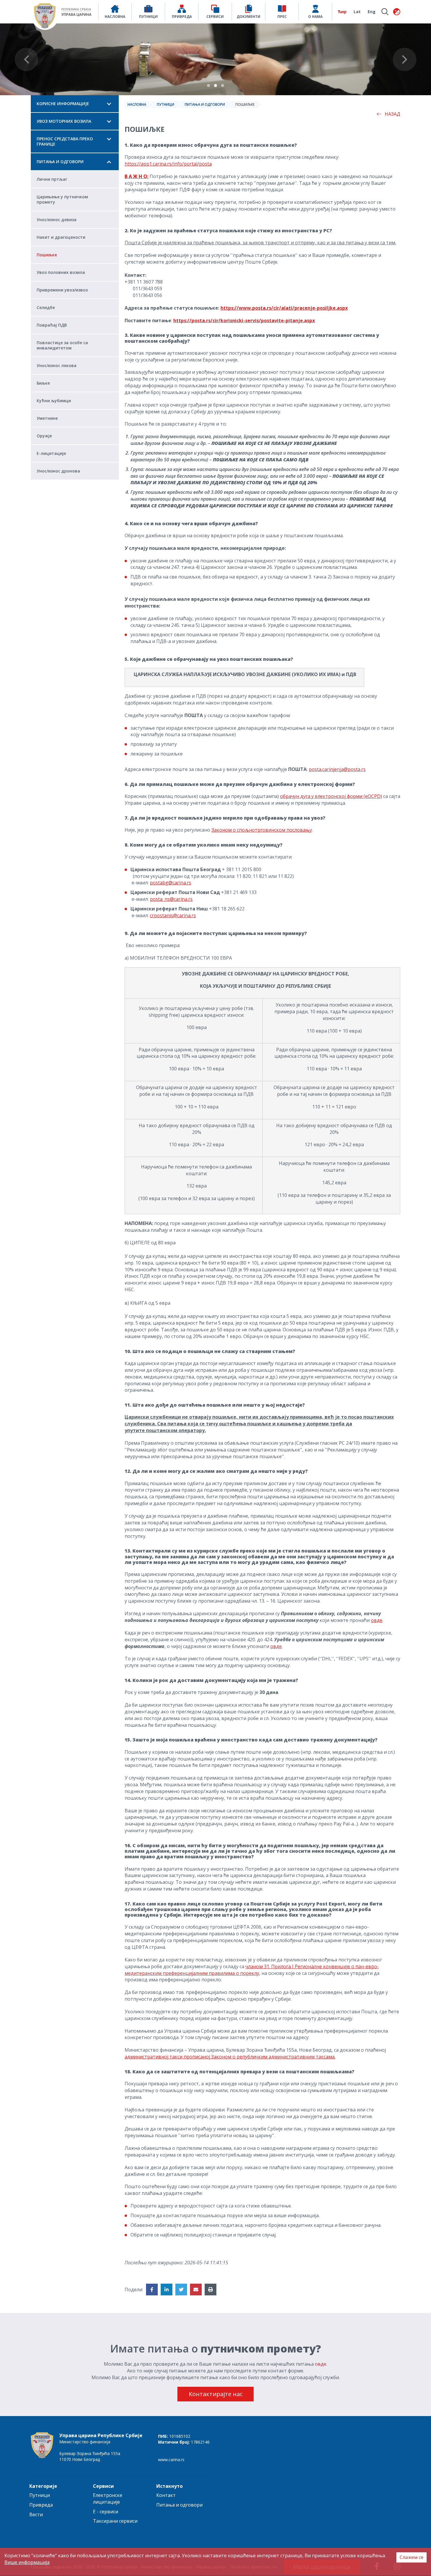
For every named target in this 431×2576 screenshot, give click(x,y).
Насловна (137, 104)
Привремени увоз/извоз (62, 290)
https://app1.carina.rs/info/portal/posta (168, 164)
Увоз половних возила (61, 272)
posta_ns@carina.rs (171, 899)
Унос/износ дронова (58, 471)
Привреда (41, 2505)
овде (377, 1620)
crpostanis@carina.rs (173, 915)
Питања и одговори (60, 162)
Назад (392, 114)
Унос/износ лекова (57, 365)
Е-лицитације (51, 453)
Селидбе (46, 307)
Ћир (342, 12)
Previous (26, 59)
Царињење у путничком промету (62, 199)
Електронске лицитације (108, 2499)
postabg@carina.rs (170, 883)
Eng (372, 12)
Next (405, 59)
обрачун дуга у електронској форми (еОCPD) (331, 796)
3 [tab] (223, 86)
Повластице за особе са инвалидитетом (62, 345)
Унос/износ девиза (57, 220)
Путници (166, 104)
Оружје (44, 436)
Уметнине (47, 418)
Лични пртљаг (52, 179)
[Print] (211, 2290)
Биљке (43, 383)
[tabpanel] (215, 59)
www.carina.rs (171, 2460)
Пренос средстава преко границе (65, 141)
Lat (357, 12)
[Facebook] (152, 2290)
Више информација (27, 2562)
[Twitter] (181, 2290)
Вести (36, 2514)
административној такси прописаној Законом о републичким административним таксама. (230, 2057)
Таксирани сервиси (115, 2521)
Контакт (166, 2495)
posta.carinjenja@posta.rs (337, 769)
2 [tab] (215, 86)
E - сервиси (106, 2512)
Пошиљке (47, 255)
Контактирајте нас (216, 2394)
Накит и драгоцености (61, 237)
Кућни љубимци (54, 401)
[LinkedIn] (167, 2290)
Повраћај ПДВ (52, 325)
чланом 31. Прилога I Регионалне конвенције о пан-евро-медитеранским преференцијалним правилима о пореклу (252, 1970)
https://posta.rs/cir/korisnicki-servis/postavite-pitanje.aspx (244, 320)
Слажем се (412, 2557)
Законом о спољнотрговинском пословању (262, 830)
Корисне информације (63, 104)
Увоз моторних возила (64, 121)
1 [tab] (208, 86)
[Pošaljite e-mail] (196, 2290)
